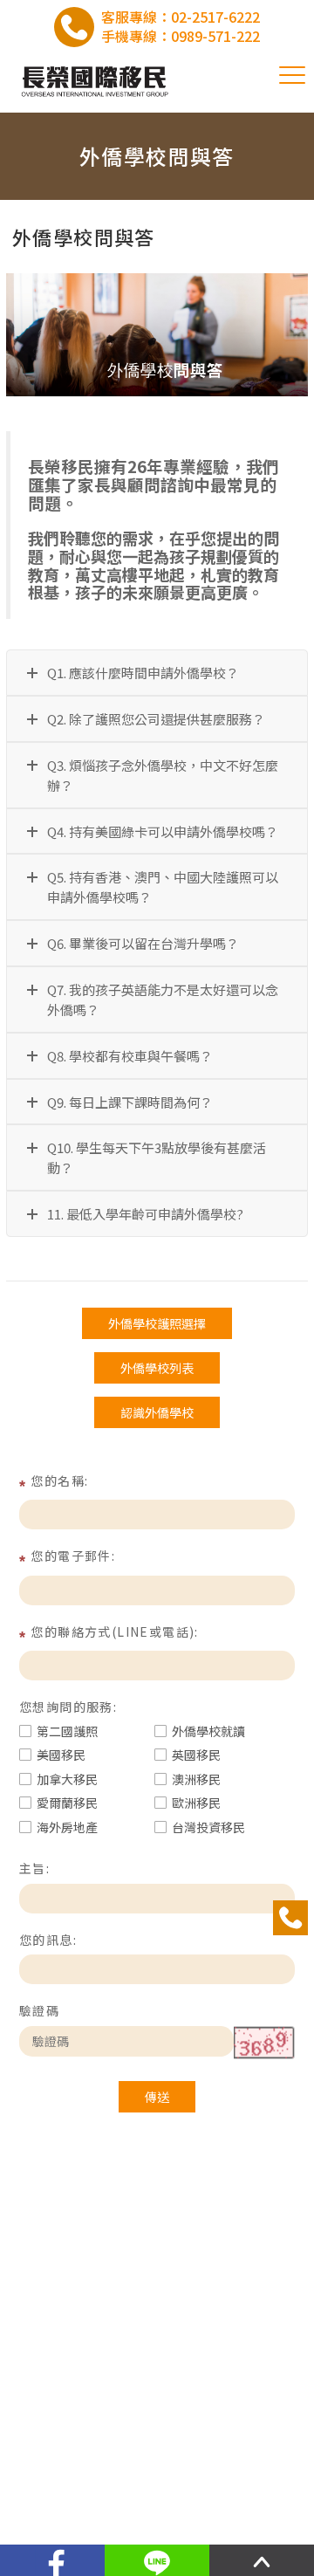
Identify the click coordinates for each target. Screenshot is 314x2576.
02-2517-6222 (215, 17)
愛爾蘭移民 (67, 1803)
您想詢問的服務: (68, 1707)
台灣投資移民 (208, 1827)
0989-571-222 (215, 36)
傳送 (157, 2097)
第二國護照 (67, 1731)
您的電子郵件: (73, 1556)
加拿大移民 (67, 1779)
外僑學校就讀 (208, 1731)
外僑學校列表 (157, 1368)
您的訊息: (48, 1940)
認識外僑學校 (157, 1412)
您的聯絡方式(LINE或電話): (114, 1631)
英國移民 (196, 1755)
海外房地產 (67, 1827)
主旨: (34, 1868)
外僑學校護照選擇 (157, 1323)
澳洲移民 (196, 1779)
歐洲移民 (196, 1803)
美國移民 (61, 1755)
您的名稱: (59, 1480)
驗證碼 (39, 2010)
